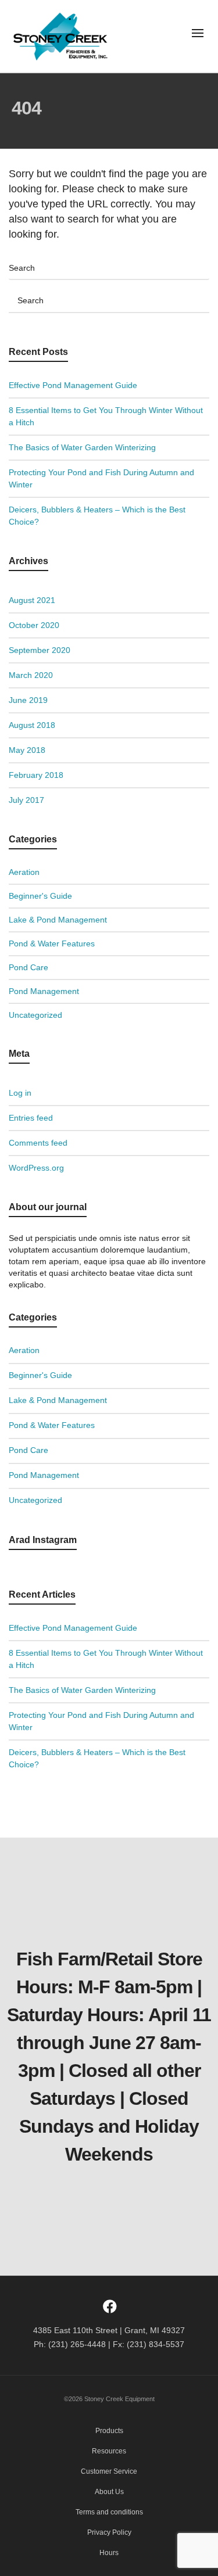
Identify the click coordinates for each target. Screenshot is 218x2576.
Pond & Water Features (52, 943)
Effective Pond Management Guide (73, 385)
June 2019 (28, 700)
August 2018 (32, 725)
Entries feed (31, 1118)
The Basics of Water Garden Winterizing (82, 447)
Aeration (24, 872)
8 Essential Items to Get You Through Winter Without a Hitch (106, 416)
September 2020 (40, 650)
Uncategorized (35, 1015)
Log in (20, 1093)
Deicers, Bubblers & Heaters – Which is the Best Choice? (97, 516)
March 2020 (31, 675)
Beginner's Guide (40, 896)
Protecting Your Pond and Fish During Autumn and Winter (101, 478)
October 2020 (34, 625)
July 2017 (26, 800)
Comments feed (38, 1143)
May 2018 (27, 750)
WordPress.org (36, 1168)
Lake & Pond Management (58, 920)
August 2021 (32, 600)
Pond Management (44, 991)
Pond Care (28, 967)
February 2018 (36, 775)
